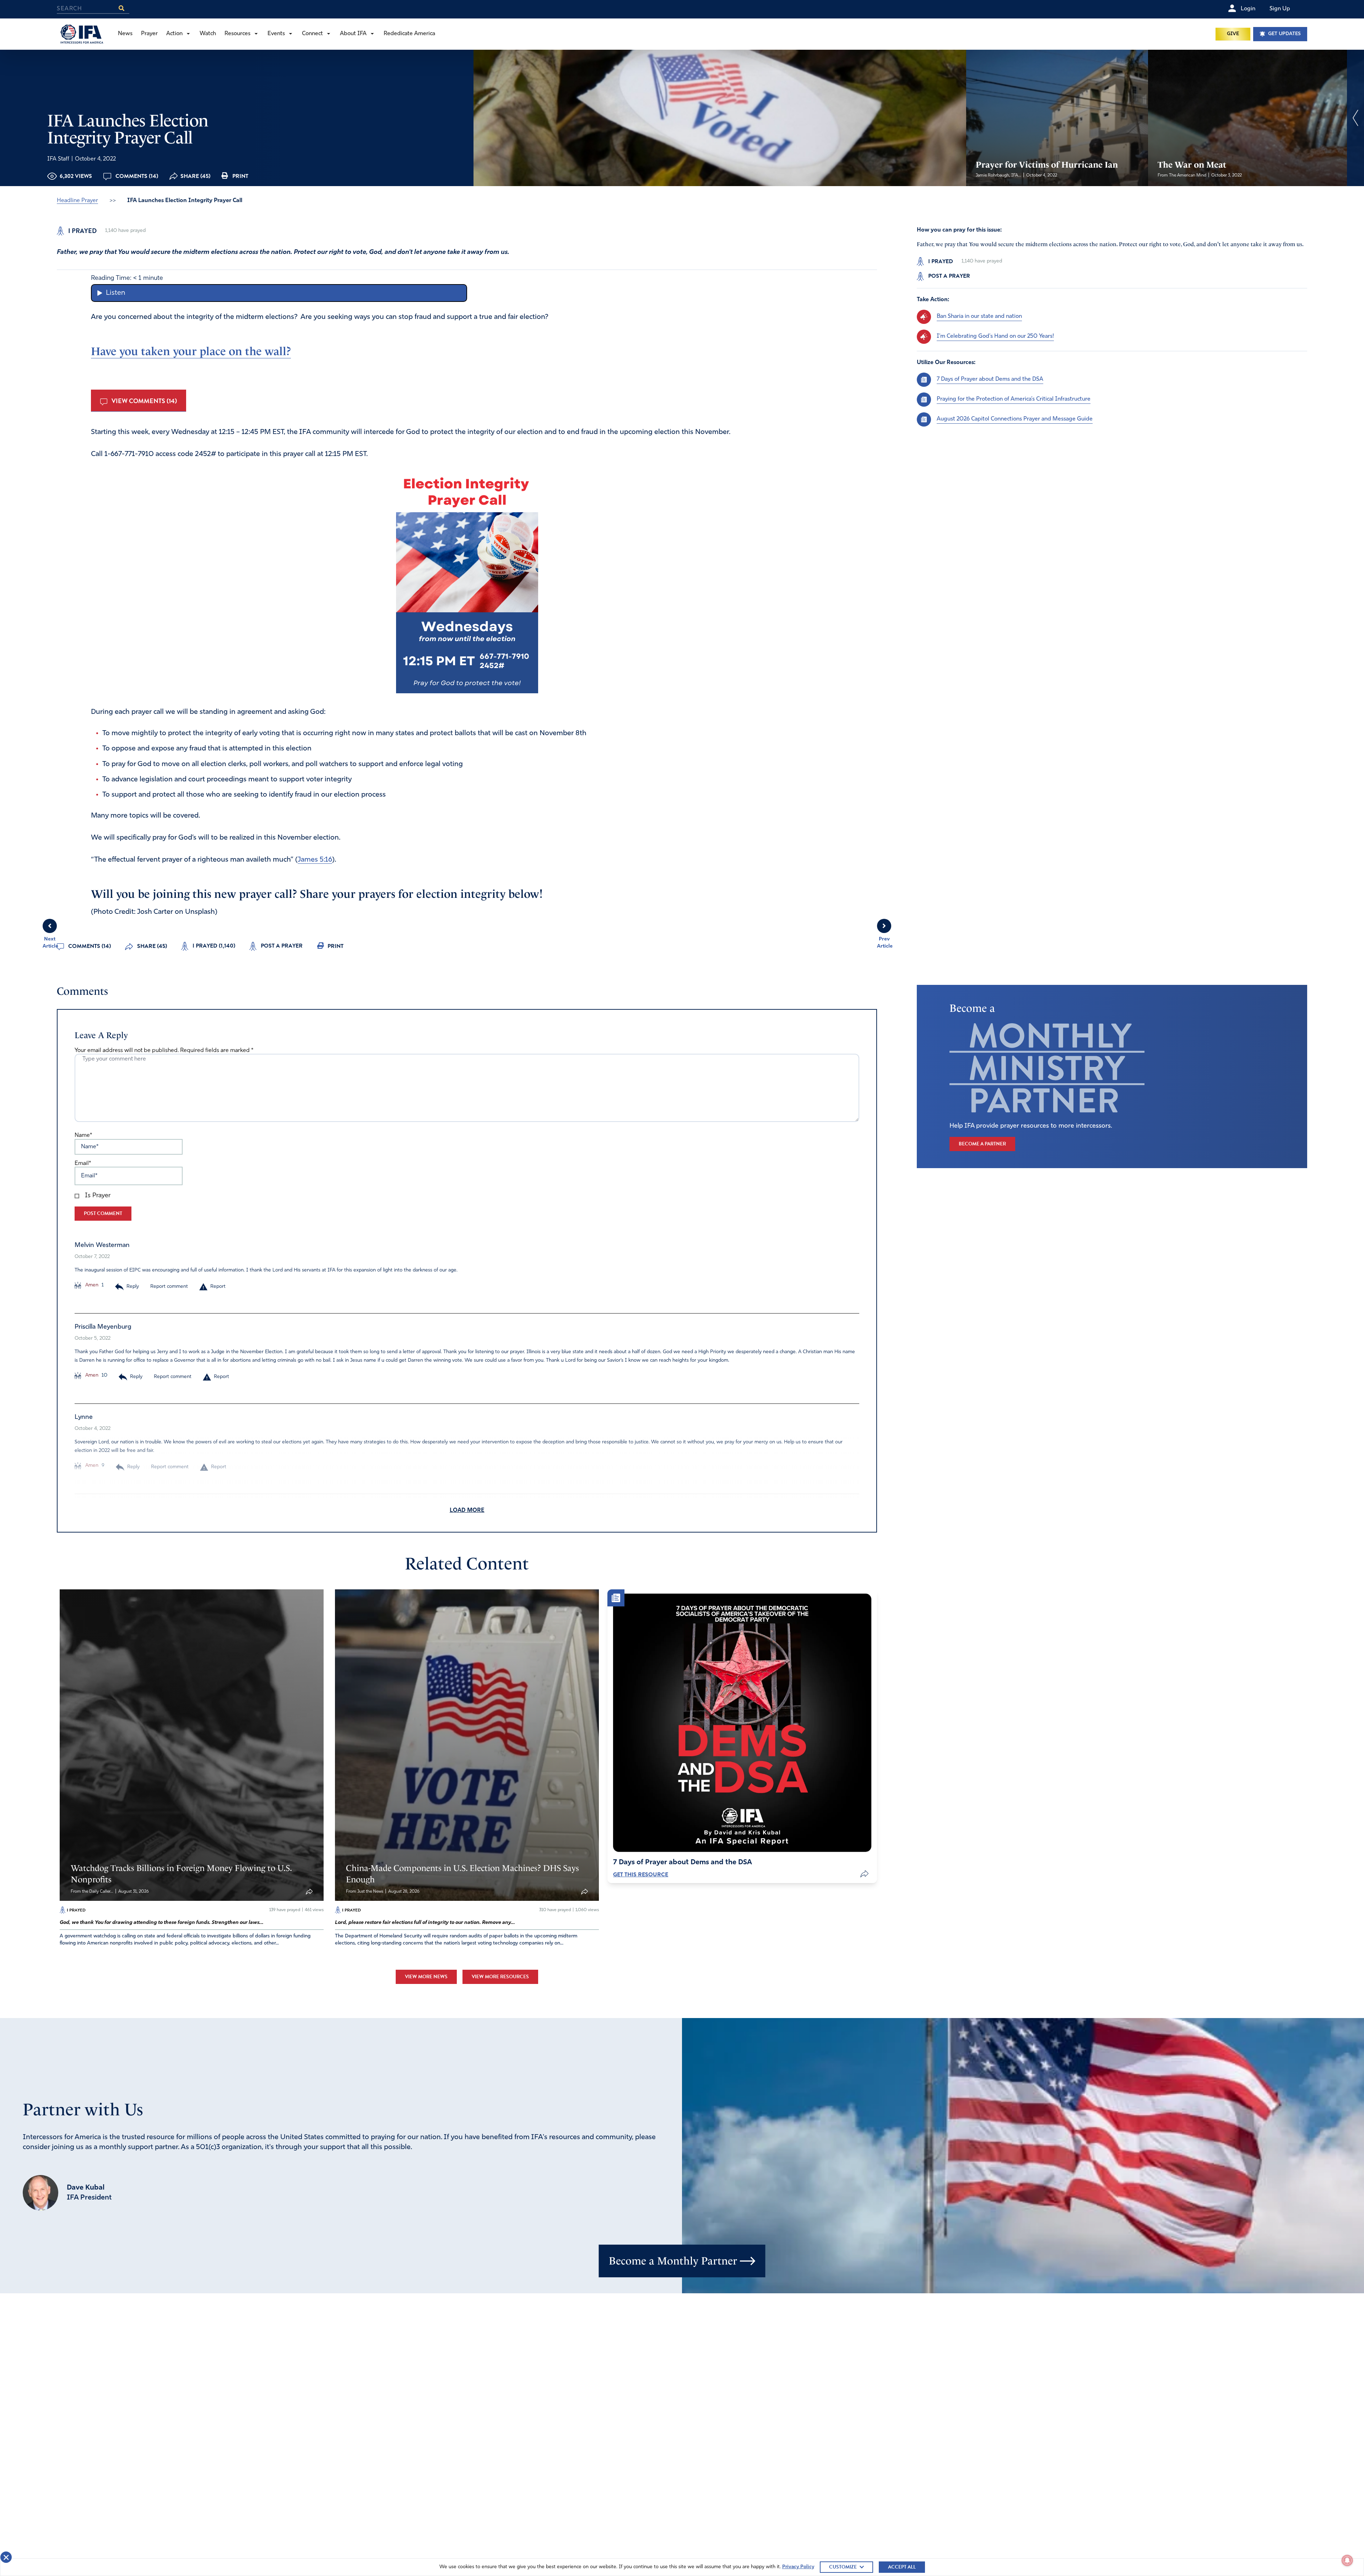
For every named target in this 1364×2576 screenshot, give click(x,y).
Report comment (169, 1287)
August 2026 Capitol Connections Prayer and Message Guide (1015, 419)
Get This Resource (641, 1875)
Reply (133, 1287)
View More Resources (500, 1977)
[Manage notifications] (1347, 2560)
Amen (91, 1285)
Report (218, 1287)
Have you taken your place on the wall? (191, 351)
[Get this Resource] (742, 1723)
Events (276, 34)
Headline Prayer (77, 201)
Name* (83, 1135)
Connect (312, 34)
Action (174, 34)
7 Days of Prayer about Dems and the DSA (990, 379)
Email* (83, 1164)
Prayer (149, 34)
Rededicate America (409, 34)
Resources (237, 34)
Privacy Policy (798, 2567)
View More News (426, 1977)
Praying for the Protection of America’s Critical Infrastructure (1014, 399)
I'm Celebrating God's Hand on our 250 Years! (995, 336)
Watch (208, 34)
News (125, 34)
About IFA (353, 34)
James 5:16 (315, 860)
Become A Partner (982, 1144)
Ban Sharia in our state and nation (979, 316)
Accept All (902, 2567)
